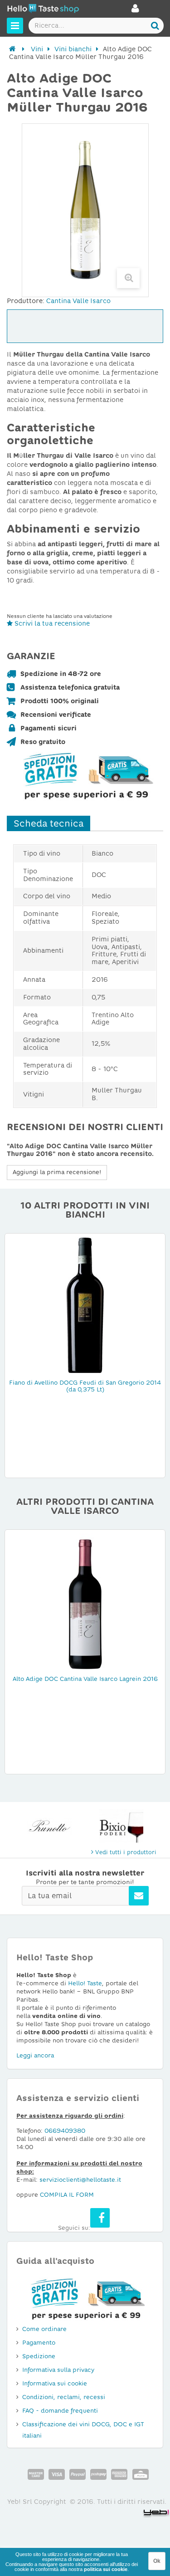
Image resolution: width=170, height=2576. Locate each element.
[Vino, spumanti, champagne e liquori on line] (43, 10)
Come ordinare (44, 2329)
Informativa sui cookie (55, 2383)
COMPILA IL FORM (67, 2195)
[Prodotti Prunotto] (49, 1826)
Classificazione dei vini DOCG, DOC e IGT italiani (83, 2430)
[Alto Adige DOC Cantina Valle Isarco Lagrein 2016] (85, 1601)
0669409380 (65, 2131)
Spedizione (39, 2356)
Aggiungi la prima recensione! (57, 1172)
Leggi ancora (35, 2055)
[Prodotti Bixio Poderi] (121, 1826)
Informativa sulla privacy (58, 2370)
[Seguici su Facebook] (100, 2218)
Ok (157, 2561)
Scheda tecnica (49, 823)
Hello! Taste (85, 1983)
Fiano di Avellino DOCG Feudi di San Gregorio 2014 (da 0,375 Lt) (85, 1386)
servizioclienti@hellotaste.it (80, 2180)
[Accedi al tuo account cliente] (135, 11)
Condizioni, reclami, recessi (64, 2397)
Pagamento (39, 2343)
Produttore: (26, 301)
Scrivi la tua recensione (51, 623)
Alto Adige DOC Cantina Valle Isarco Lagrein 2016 (85, 1679)
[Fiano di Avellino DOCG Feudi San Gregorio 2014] (85, 1304)
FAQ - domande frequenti (60, 2411)
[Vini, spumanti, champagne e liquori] (12, 49)
